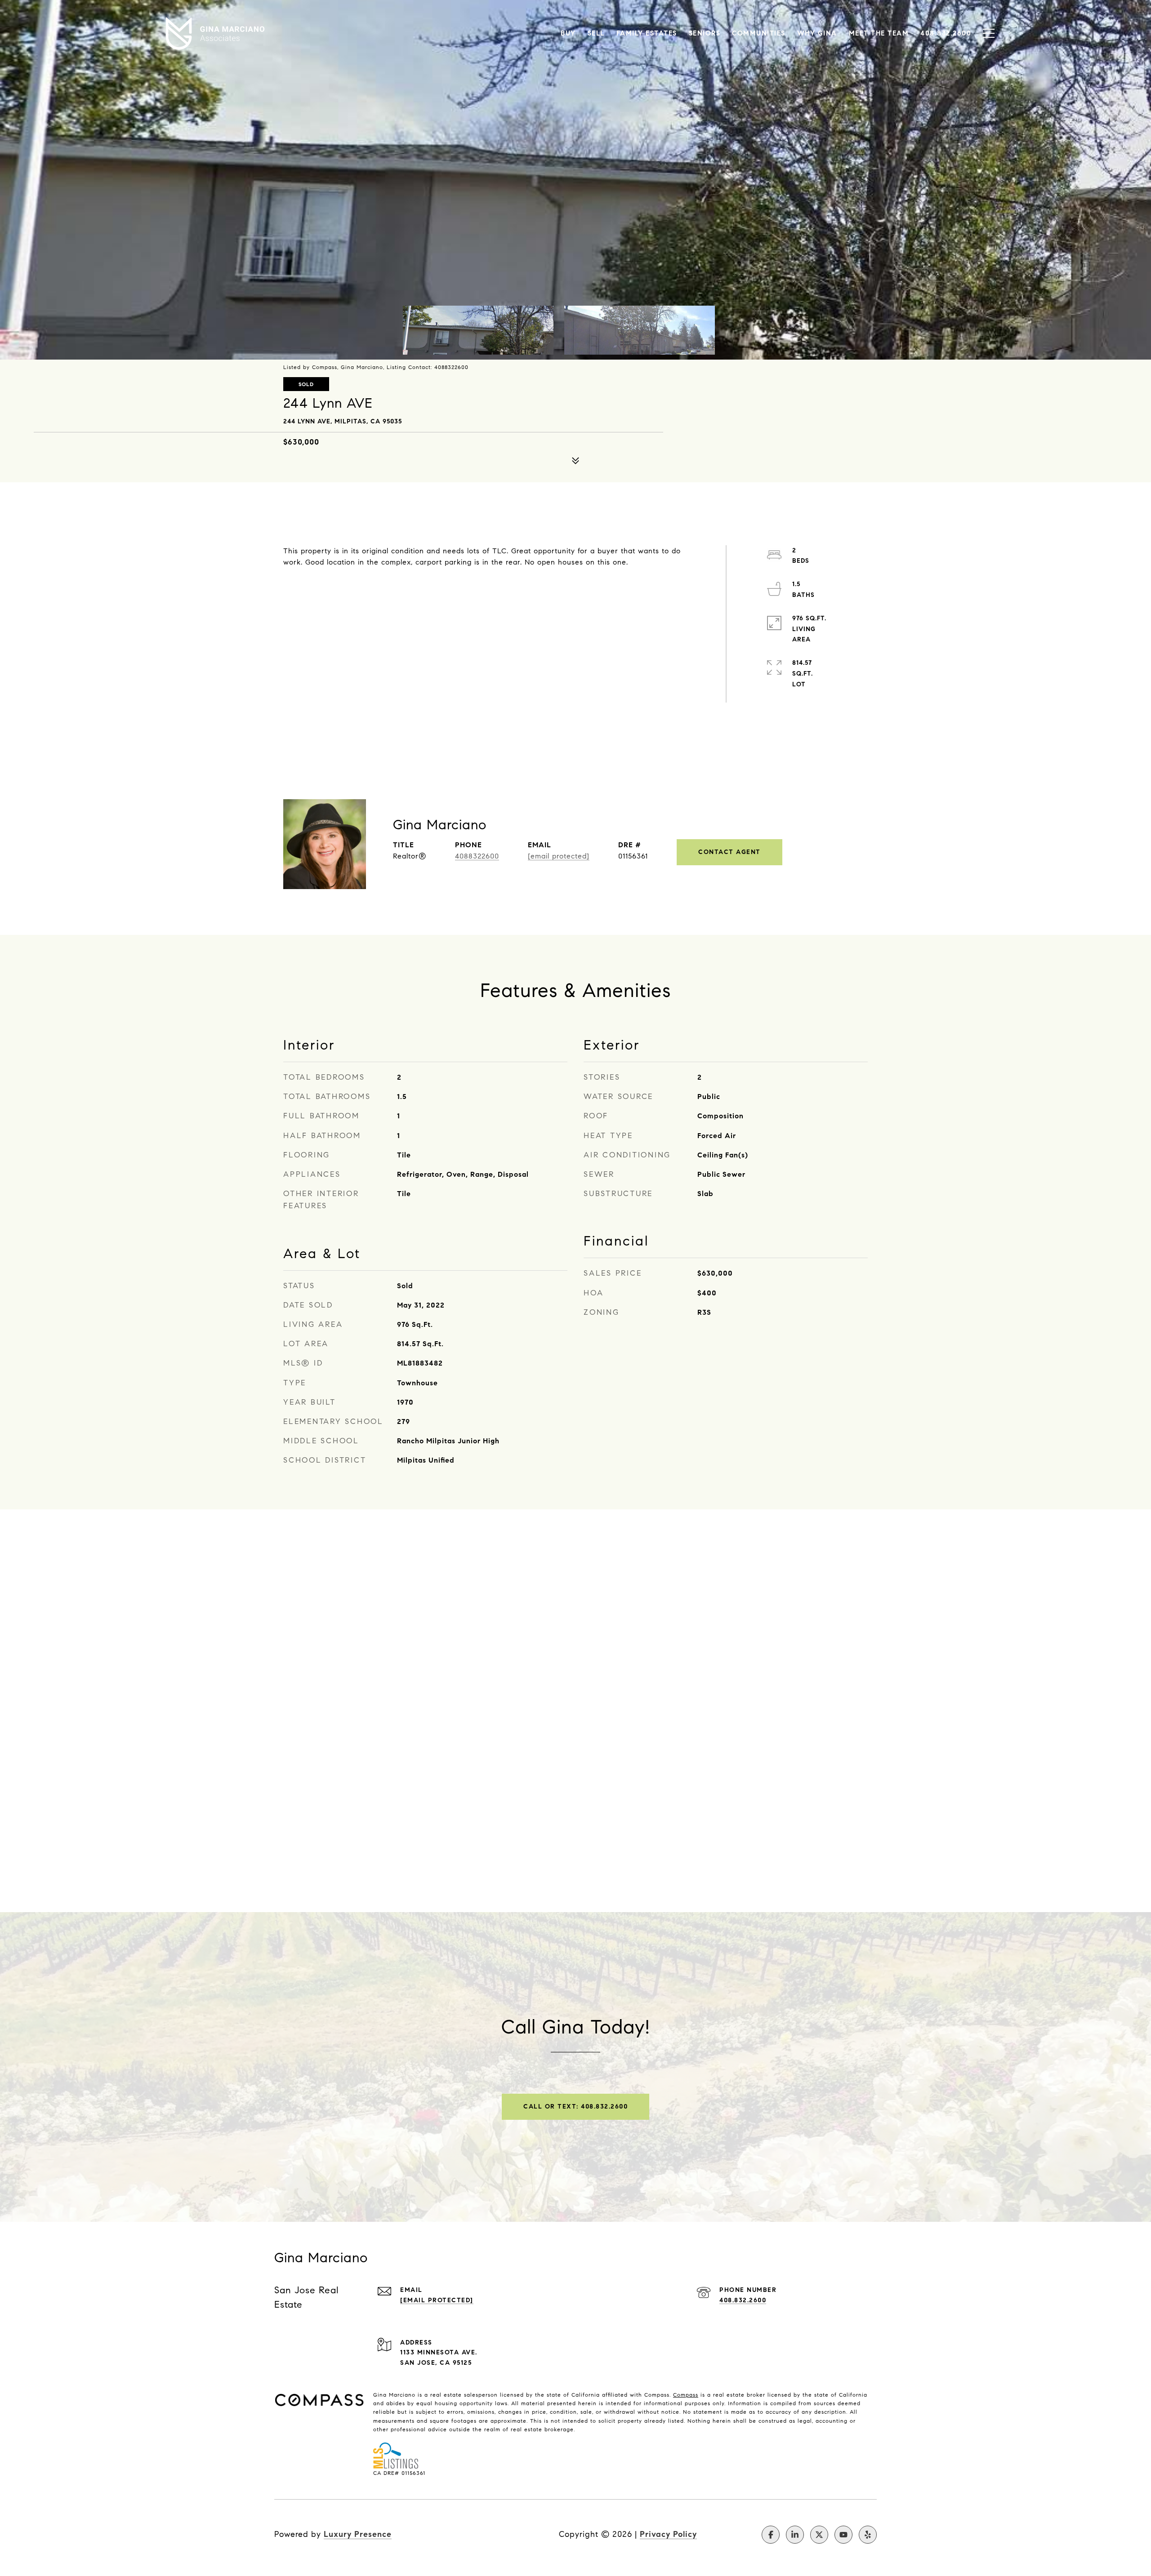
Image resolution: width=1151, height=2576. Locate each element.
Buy (568, 33)
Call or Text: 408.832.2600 (575, 2107)
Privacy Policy (668, 2534)
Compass (686, 2395)
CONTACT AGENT (729, 852)
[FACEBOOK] (771, 2535)
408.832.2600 (743, 2300)
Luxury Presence (358, 2534)
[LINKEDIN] (795, 2535)
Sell (596, 33)
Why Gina (817, 33)
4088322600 (477, 856)
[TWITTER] (819, 2535)
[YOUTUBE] (843, 2535)
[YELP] (868, 2535)
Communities (759, 33)
